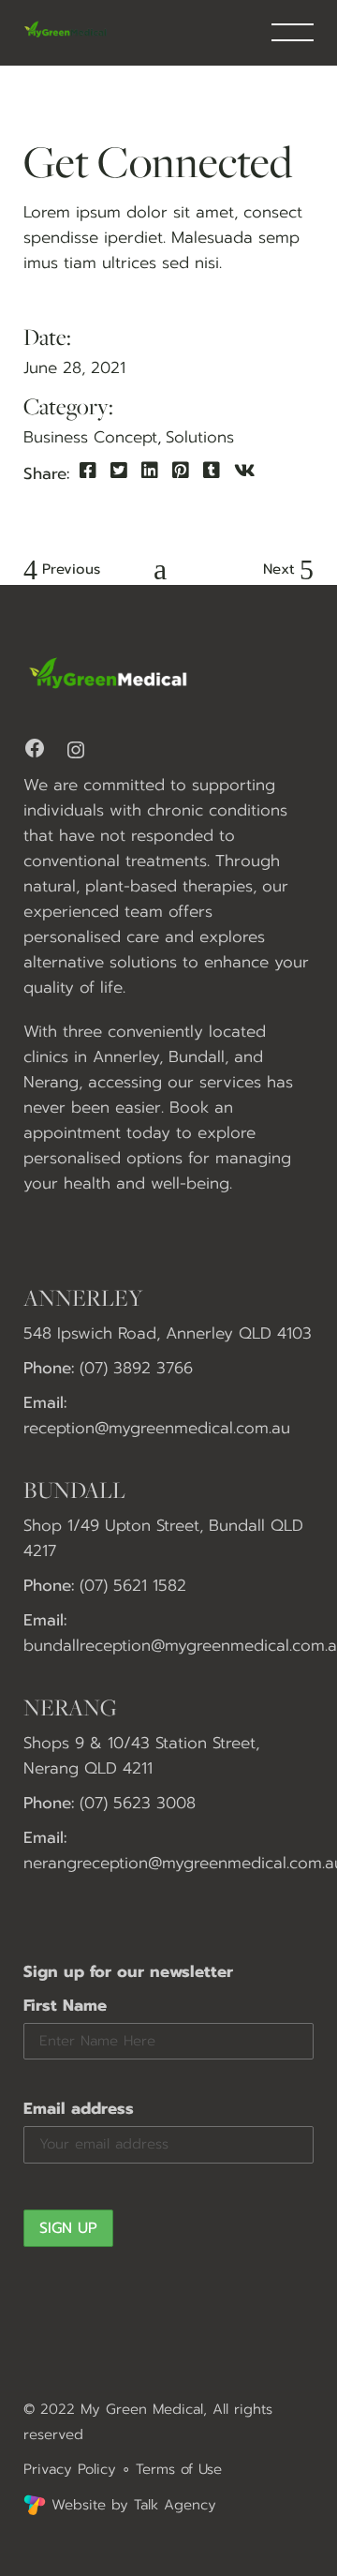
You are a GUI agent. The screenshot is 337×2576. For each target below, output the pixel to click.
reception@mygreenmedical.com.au (157, 1428)
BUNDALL (74, 1490)
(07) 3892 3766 (136, 1368)
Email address (79, 2108)
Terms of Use (179, 2469)
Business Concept (90, 437)
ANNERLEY (83, 1297)
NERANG (70, 1707)
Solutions (200, 437)
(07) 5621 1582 (133, 1585)
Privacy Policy (70, 2469)
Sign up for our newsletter (128, 1971)
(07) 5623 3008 (138, 1803)
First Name (65, 2005)
